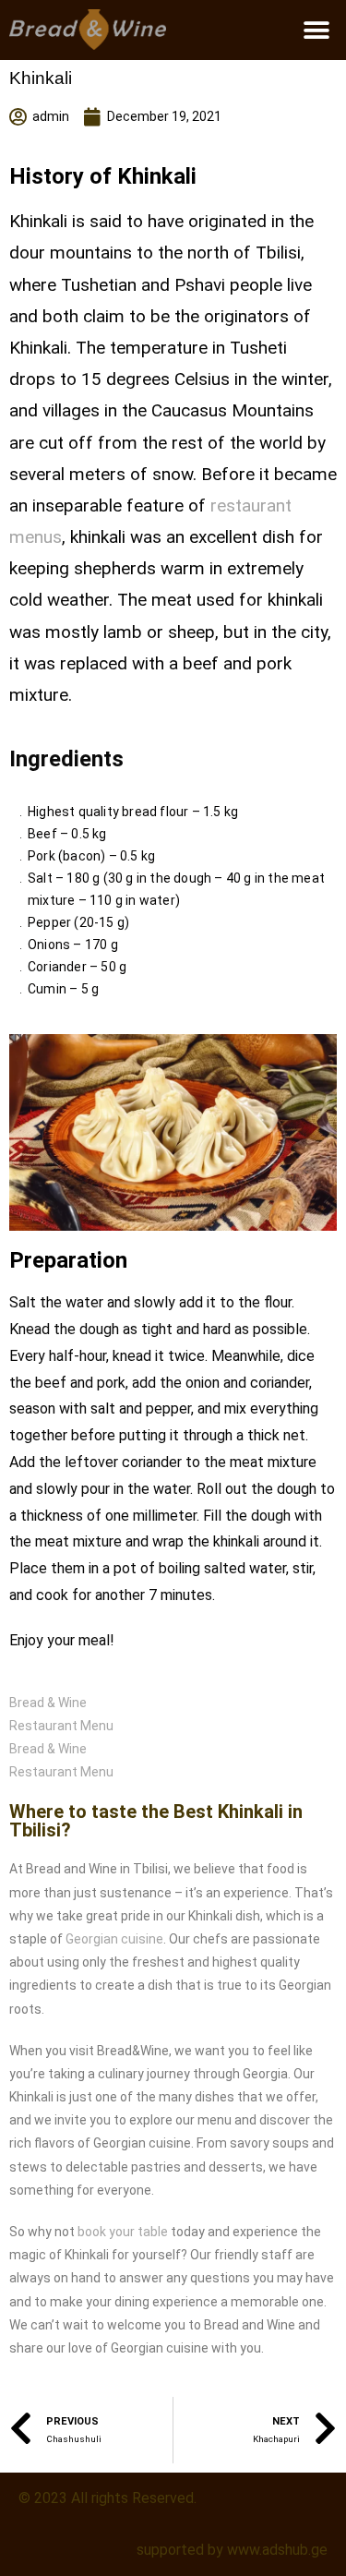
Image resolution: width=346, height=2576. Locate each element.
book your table (123, 2232)
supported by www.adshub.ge (232, 2550)
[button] (316, 30)
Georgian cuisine (114, 1939)
